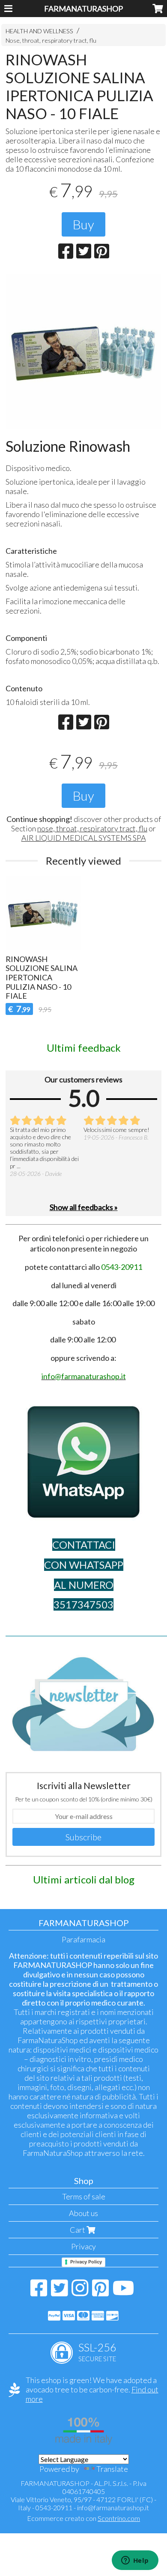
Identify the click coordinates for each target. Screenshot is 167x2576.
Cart (78, 2230)
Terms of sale (84, 2196)
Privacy (83, 2246)
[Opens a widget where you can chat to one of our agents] (135, 2561)
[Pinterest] (100, 2292)
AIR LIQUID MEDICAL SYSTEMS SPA (84, 838)
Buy (83, 224)
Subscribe (83, 1837)
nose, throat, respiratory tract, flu (92, 828)
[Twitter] (59, 2292)
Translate (112, 2469)
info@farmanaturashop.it (113, 2507)
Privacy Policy (86, 2262)
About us (83, 2213)
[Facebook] (39, 2292)
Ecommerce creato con (83, 2518)
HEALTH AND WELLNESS (39, 31)
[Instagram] (80, 2292)
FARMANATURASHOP (83, 9)
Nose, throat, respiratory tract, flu (51, 40)
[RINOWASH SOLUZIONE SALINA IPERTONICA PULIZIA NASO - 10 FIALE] (84, 351)
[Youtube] (124, 2292)
